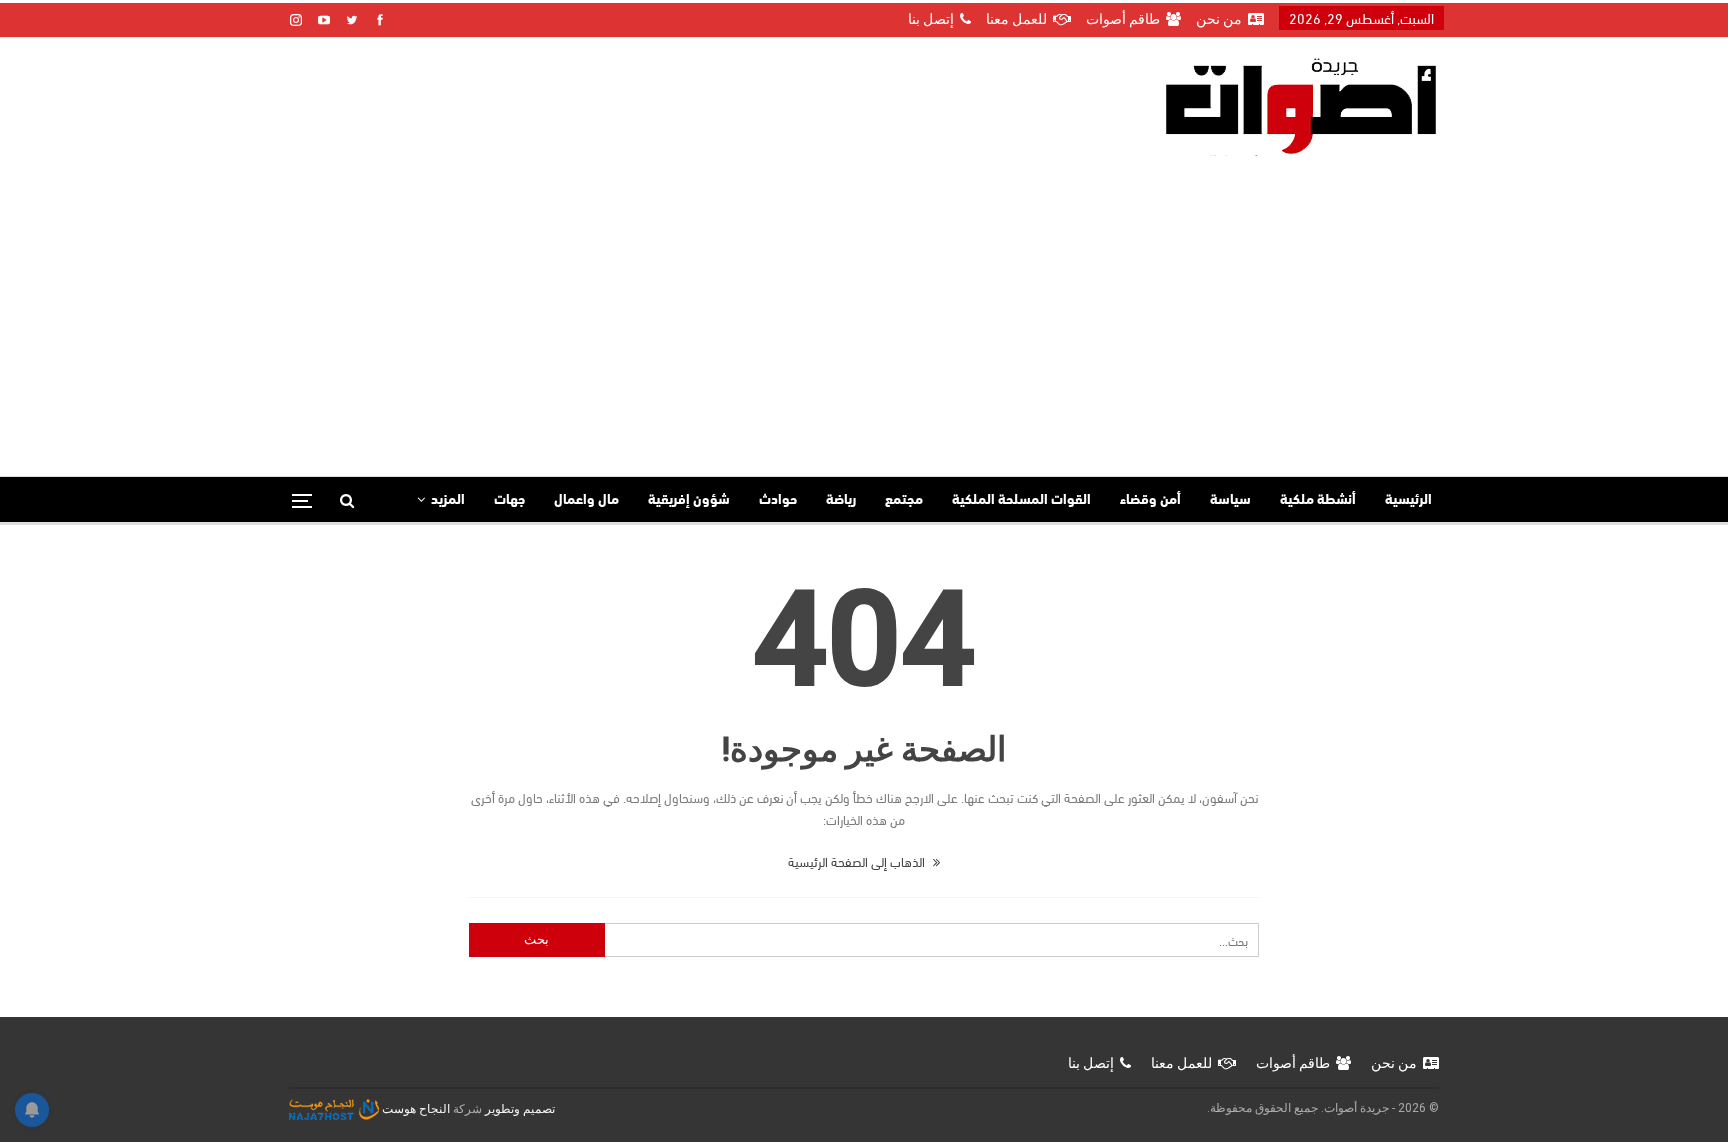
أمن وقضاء (1150, 500)
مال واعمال (586, 500)
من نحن (1219, 19)
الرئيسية (1408, 500)
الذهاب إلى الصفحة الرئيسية (858, 861)
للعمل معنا (1016, 19)
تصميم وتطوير (520, 1109)
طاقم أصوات (1123, 19)
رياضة (841, 500)
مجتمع (904, 500)
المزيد (448, 500)
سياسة (1230, 500)
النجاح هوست (414, 1109)
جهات (509, 500)
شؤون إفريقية (689, 500)
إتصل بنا (931, 19)
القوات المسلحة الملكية (1021, 500)
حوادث (778, 500)
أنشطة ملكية (1318, 500)
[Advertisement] (864, 306)
